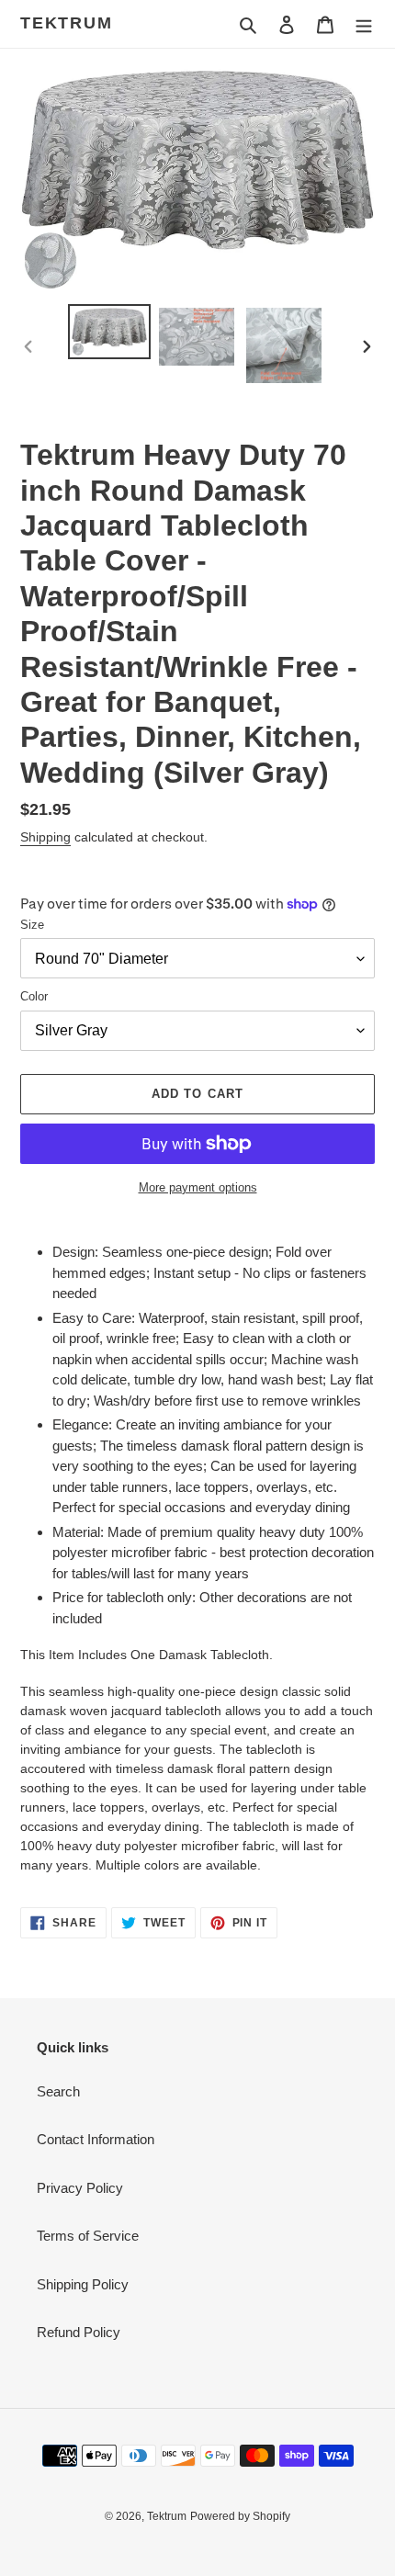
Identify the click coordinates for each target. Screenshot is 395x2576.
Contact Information (96, 2139)
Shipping (45, 837)
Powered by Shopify (240, 2516)
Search (58, 2091)
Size (32, 925)
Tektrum (67, 23)
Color (34, 996)
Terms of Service (88, 2236)
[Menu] (364, 24)
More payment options (198, 1187)
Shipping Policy (83, 2284)
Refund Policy (79, 2332)
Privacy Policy (80, 2188)
